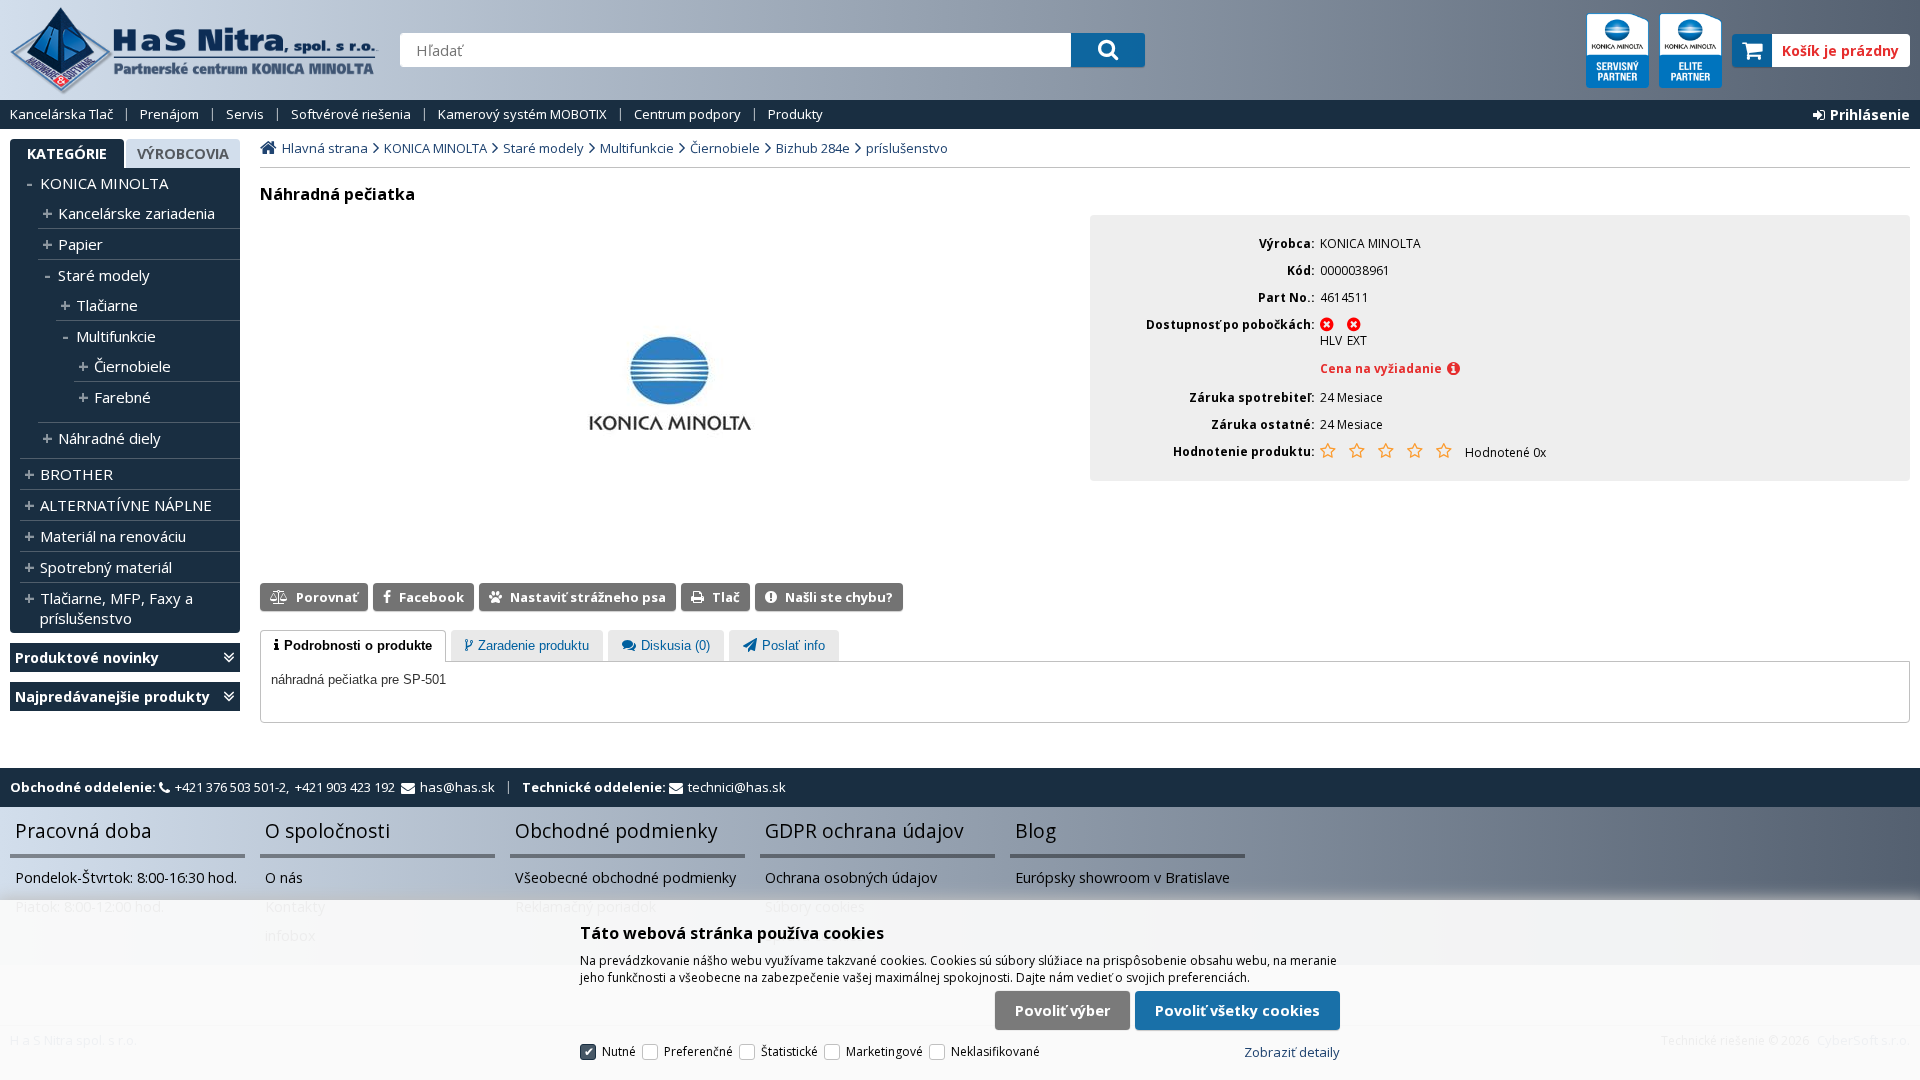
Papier (80, 244)
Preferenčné (698, 1051)
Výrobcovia (183, 153)
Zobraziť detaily (1292, 1052)
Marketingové (884, 1051)
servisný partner (1617, 50)
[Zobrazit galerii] (670, 452)
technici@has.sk (737, 787)
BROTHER (76, 474)
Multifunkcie (116, 336)
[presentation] (353, 646)
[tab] (353, 646)
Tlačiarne (107, 305)
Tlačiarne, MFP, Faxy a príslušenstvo (116, 608)
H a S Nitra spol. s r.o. (195, 50)
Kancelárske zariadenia (136, 213)
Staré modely (104, 275)
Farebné (122, 397)
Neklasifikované (995, 1051)
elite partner (1690, 50)
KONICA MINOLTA (104, 183)
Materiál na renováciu (113, 536)
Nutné (619, 1051)
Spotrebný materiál (106, 567)
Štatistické (789, 1051)
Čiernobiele (132, 366)
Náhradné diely (109, 438)
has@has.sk (457, 787)
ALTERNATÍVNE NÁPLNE (126, 505)
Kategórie (67, 153)
